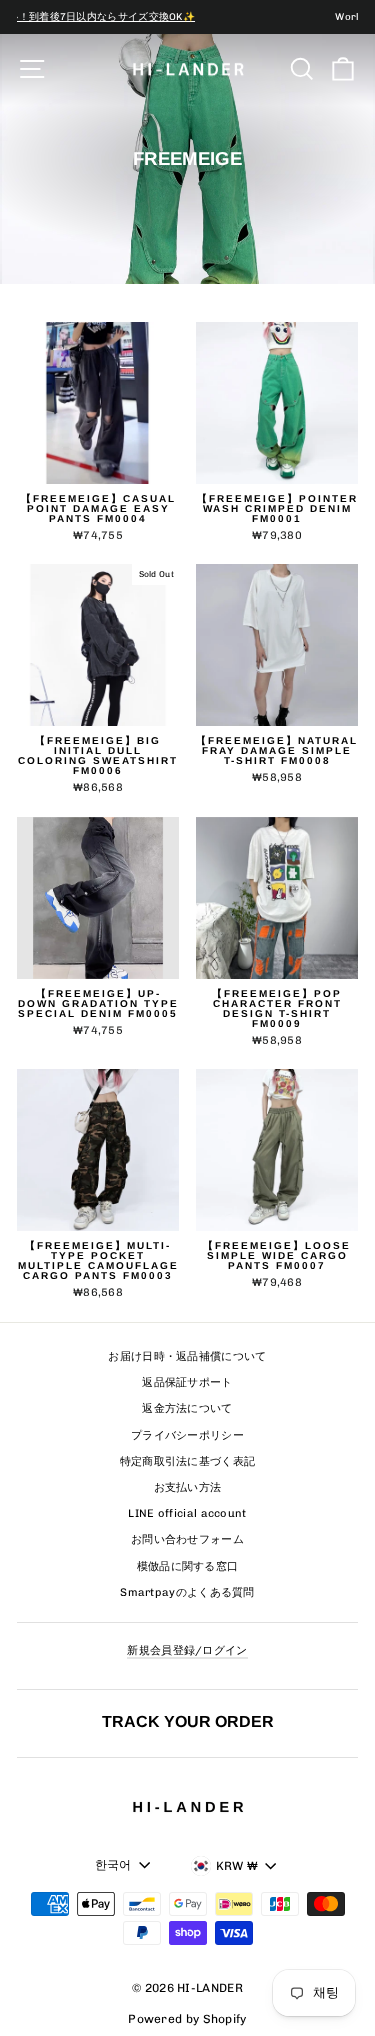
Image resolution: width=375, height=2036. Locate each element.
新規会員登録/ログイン (187, 1650)
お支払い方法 (188, 1487)
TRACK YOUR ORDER (188, 1721)
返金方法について (187, 1408)
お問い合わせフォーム (187, 1539)
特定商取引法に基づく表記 (188, 1461)
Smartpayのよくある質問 (187, 1592)
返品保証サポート (187, 1382)
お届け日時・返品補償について (187, 1356)
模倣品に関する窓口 (188, 1566)
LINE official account (187, 1513)
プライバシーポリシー (187, 1435)
